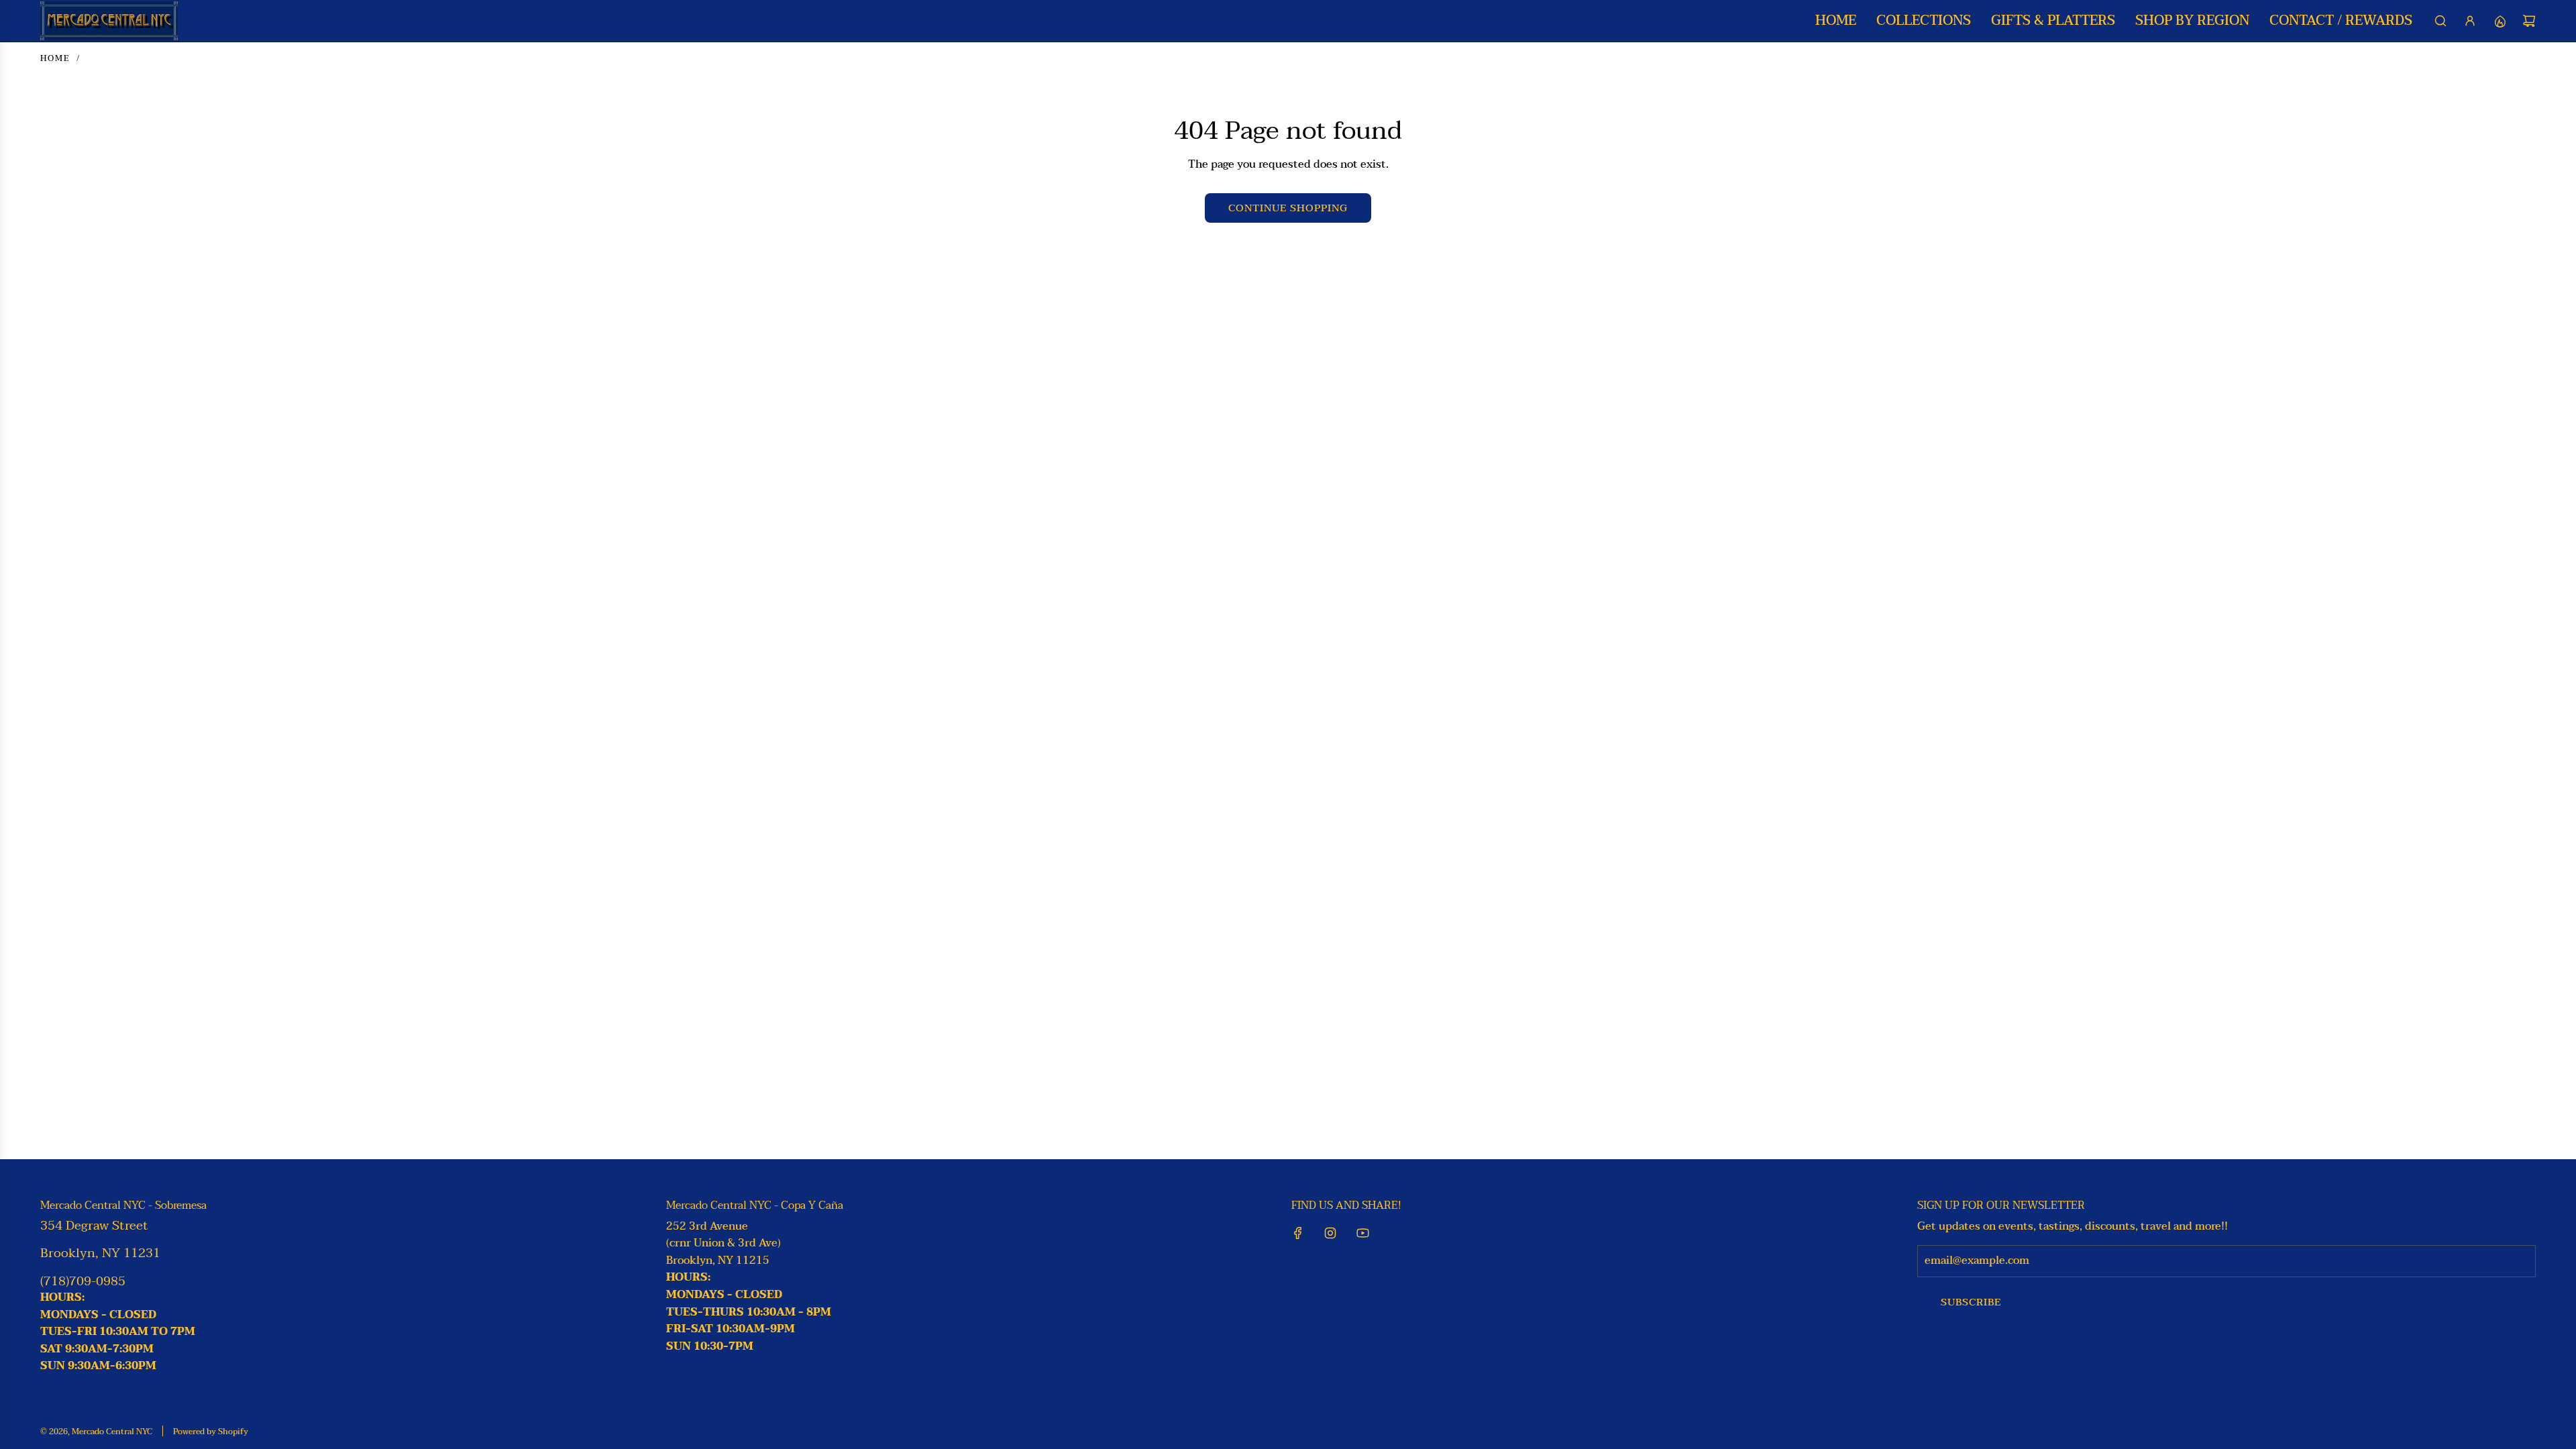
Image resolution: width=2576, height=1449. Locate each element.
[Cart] (2529, 21)
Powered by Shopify (211, 1432)
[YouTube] (1362, 1233)
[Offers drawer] (2500, 21)
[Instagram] (1330, 1233)
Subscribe (1971, 1302)
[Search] (2440, 21)
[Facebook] (1298, 1233)
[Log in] (2470, 21)
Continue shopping (1288, 208)
